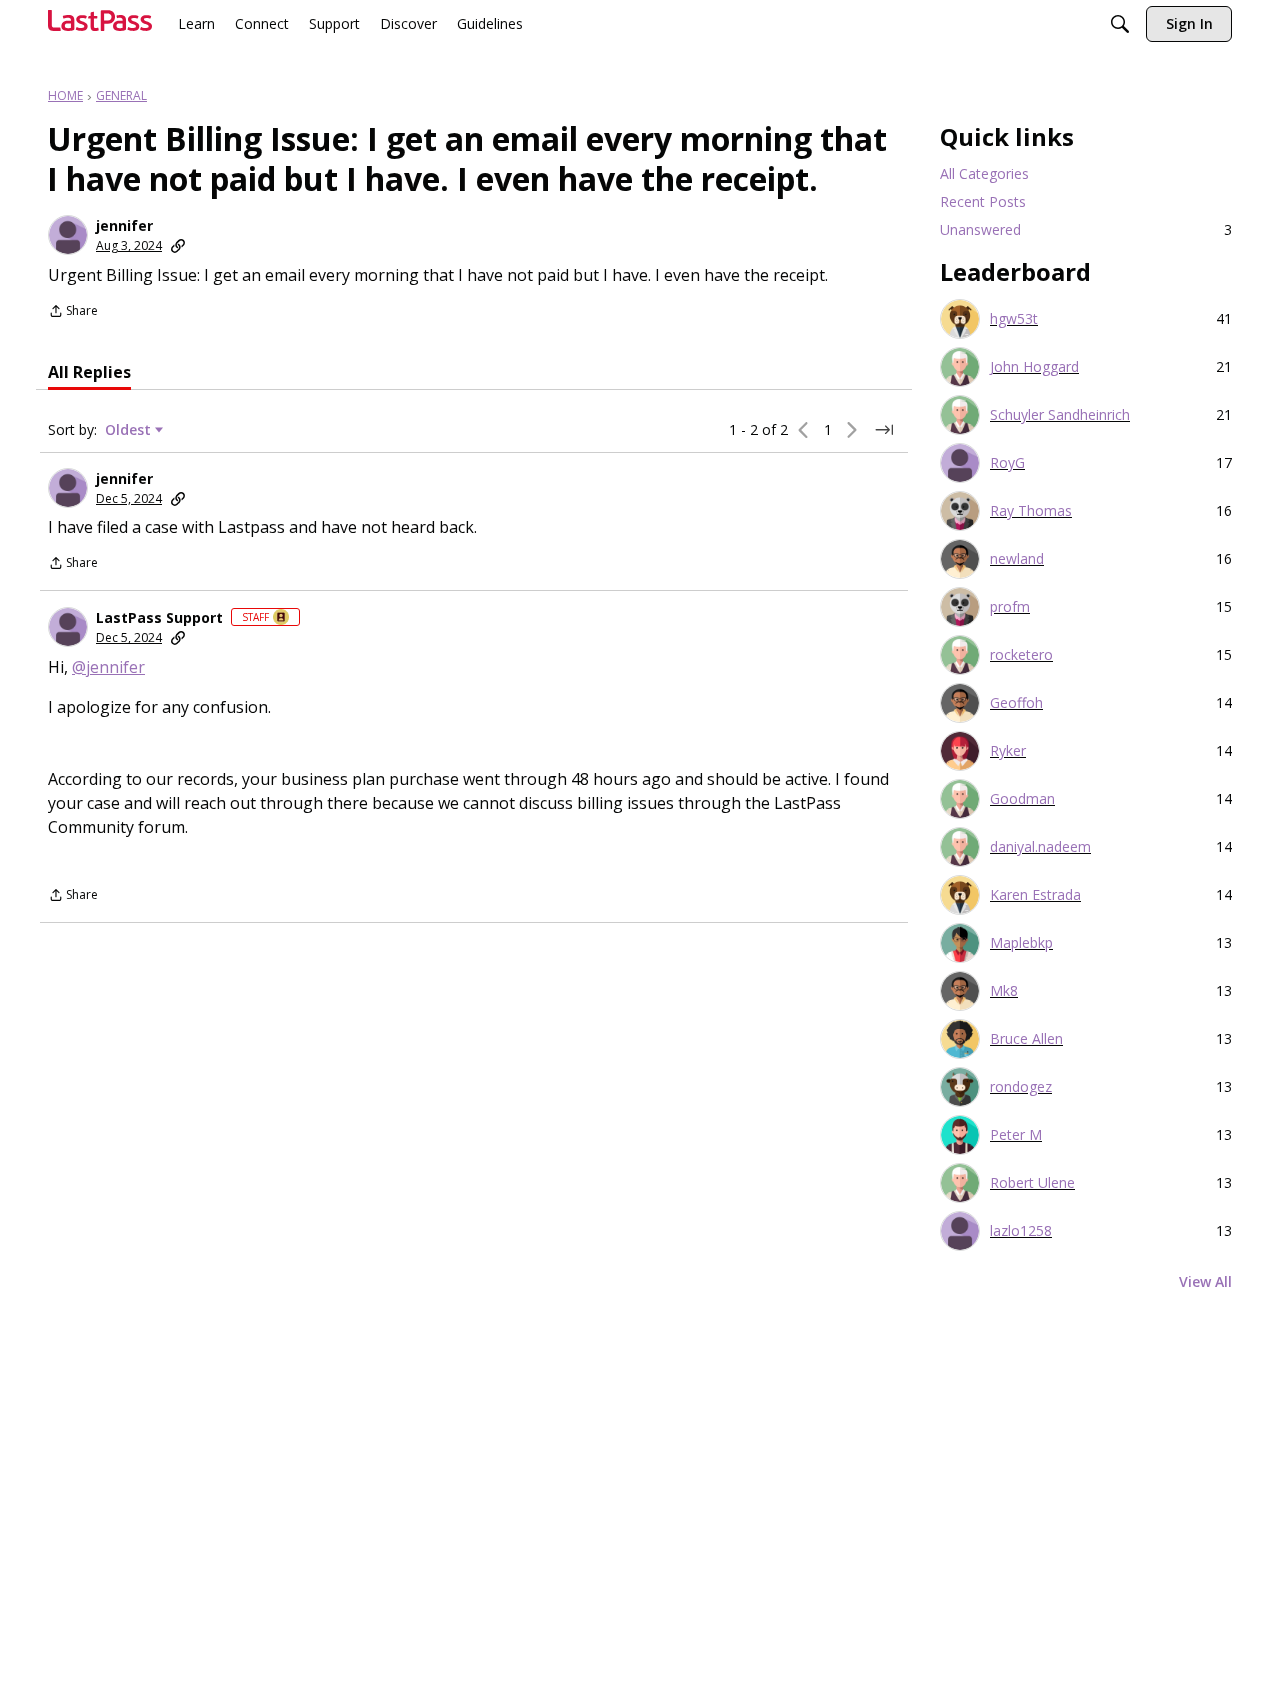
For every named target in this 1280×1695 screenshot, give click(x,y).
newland (1017, 559)
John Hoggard (1034, 367)
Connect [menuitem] (262, 23)
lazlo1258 (1021, 1231)
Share (73, 312)
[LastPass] (100, 28)
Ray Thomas (1031, 511)
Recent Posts (983, 201)
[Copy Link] (178, 246)
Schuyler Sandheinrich (1060, 415)
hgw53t (1014, 319)
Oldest (130, 430)
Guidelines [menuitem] (490, 23)
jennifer (124, 226)
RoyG (1007, 463)
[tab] (89, 372)
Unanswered (1086, 229)
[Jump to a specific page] (884, 430)
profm (1010, 607)
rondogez (1021, 1087)
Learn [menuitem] (196, 23)
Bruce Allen (1026, 1039)
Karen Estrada (1035, 895)
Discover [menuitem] (408, 23)
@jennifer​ (108, 667)
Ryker (1008, 751)
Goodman (1022, 799)
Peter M (1016, 1135)
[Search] (1120, 26)
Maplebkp (1021, 943)
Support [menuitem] (334, 23)
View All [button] (1205, 1281)
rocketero (1021, 655)
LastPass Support (159, 618)
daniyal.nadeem (1040, 847)
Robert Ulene (1032, 1183)
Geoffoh (1016, 703)
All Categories (984, 173)
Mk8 (1004, 991)
